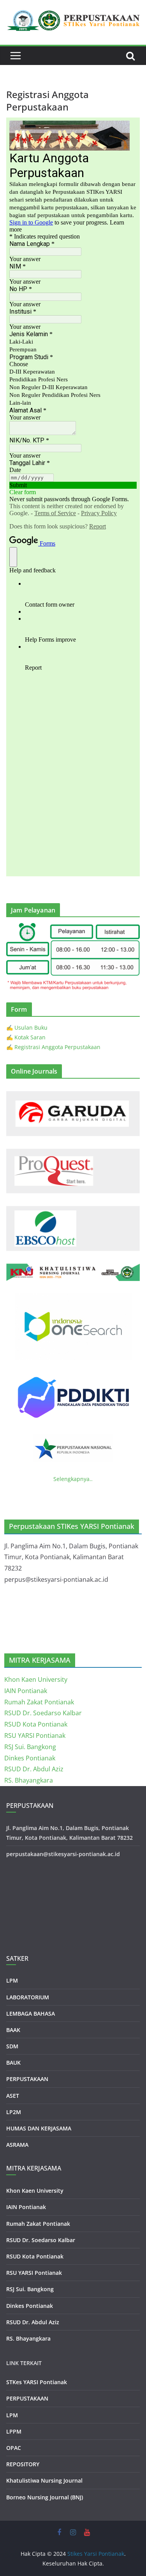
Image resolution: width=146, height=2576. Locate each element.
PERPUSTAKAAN (27, 2079)
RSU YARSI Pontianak (35, 1735)
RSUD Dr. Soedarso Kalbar (43, 1713)
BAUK (13, 2063)
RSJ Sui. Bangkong (30, 1747)
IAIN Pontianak (26, 1691)
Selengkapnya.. (73, 1479)
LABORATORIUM (28, 1997)
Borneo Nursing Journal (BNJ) (45, 2497)
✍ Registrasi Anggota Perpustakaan (53, 1047)
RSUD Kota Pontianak (36, 1724)
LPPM (14, 2431)
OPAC (14, 2448)
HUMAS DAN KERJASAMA (39, 2128)
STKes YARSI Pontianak (37, 2382)
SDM (12, 2046)
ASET (13, 2096)
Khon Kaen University (36, 1679)
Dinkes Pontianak (30, 1758)
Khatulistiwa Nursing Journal (44, 2480)
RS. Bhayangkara (29, 1780)
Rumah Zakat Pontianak (39, 1702)
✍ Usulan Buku (27, 1027)
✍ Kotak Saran (26, 1037)
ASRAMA (17, 2145)
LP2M (14, 2112)
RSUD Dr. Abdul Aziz (34, 1769)
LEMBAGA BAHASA (31, 2014)
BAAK (13, 2030)
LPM (12, 1980)
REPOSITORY (23, 2464)
